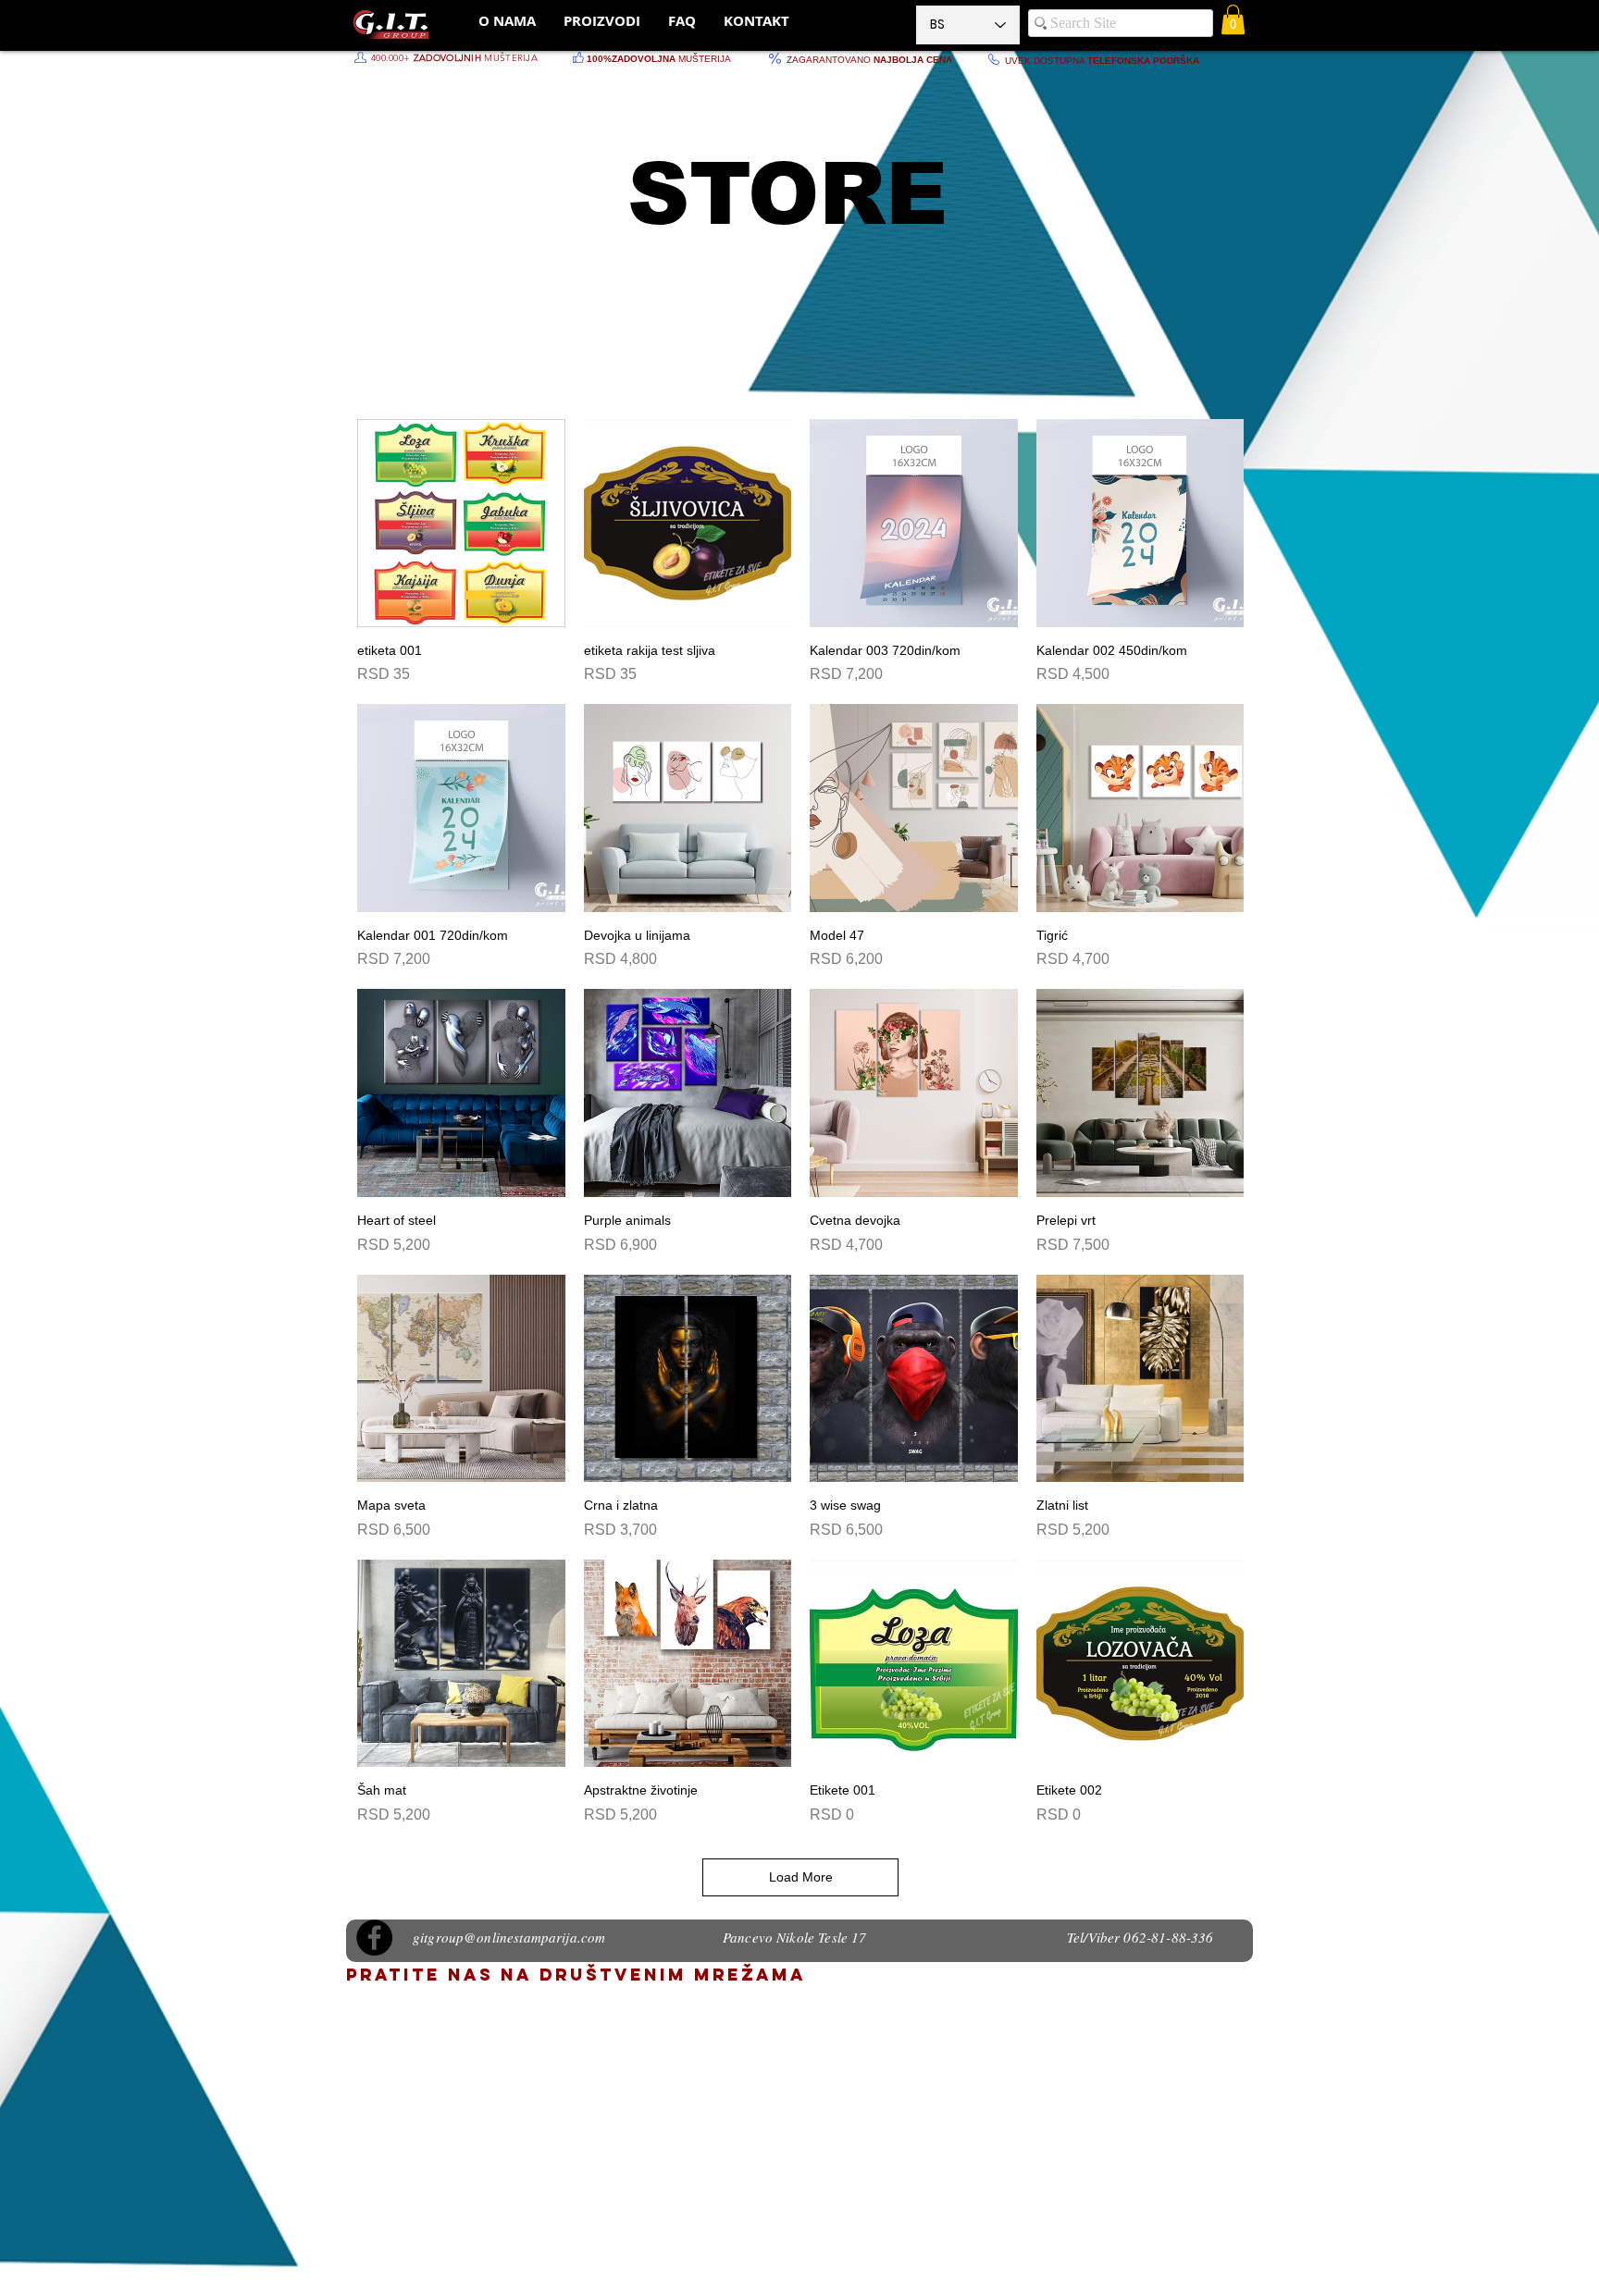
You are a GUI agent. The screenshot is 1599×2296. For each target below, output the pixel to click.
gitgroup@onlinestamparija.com (509, 1937)
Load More (801, 1877)
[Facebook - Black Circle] (374, 1938)
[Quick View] (461, 523)
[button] (1233, 19)
